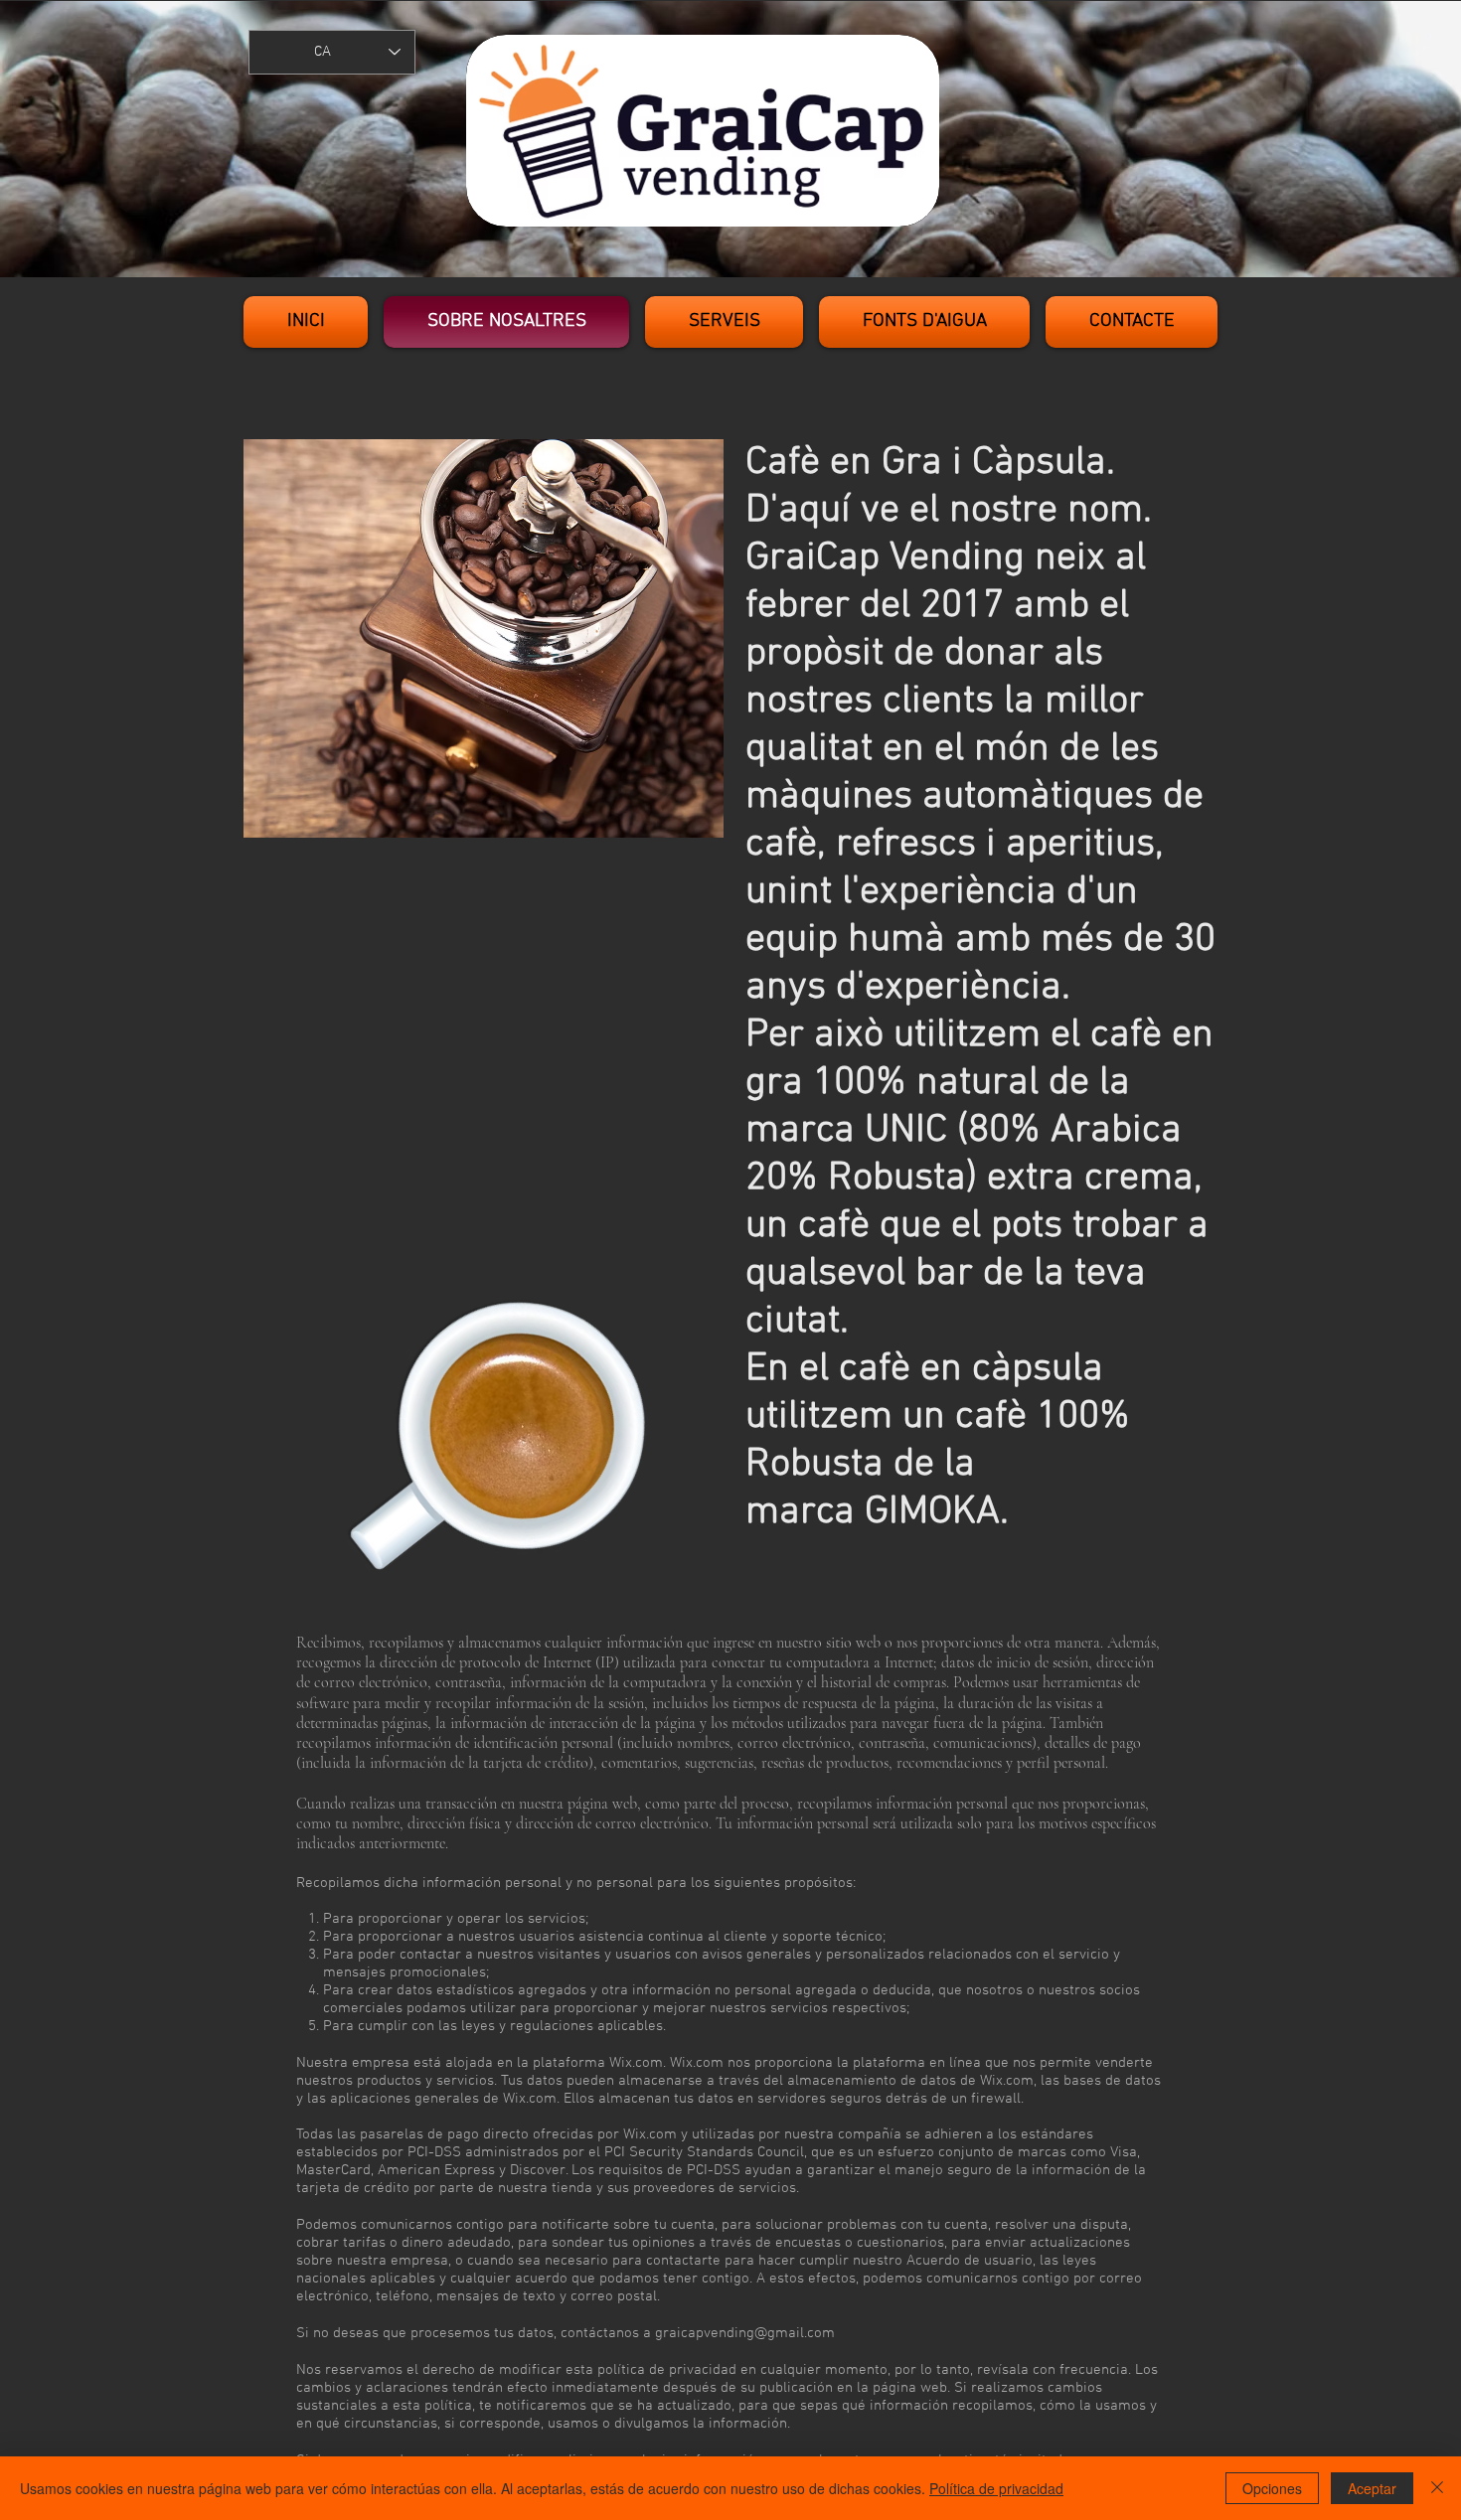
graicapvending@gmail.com (745, 2333)
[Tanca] (1437, 2488)
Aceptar (1372, 2488)
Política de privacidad (996, 2488)
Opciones (1272, 2488)
